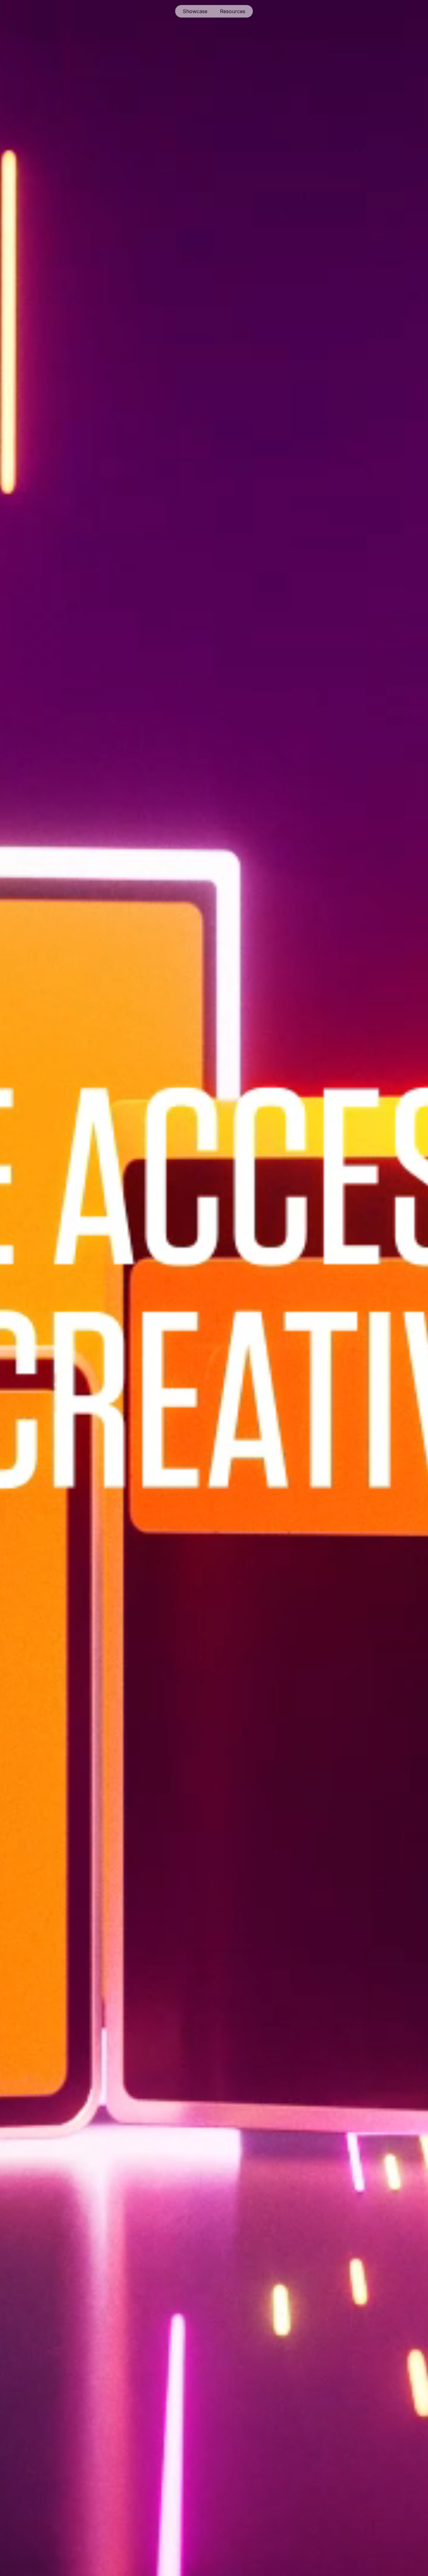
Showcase (195, 11)
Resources (233, 11)
